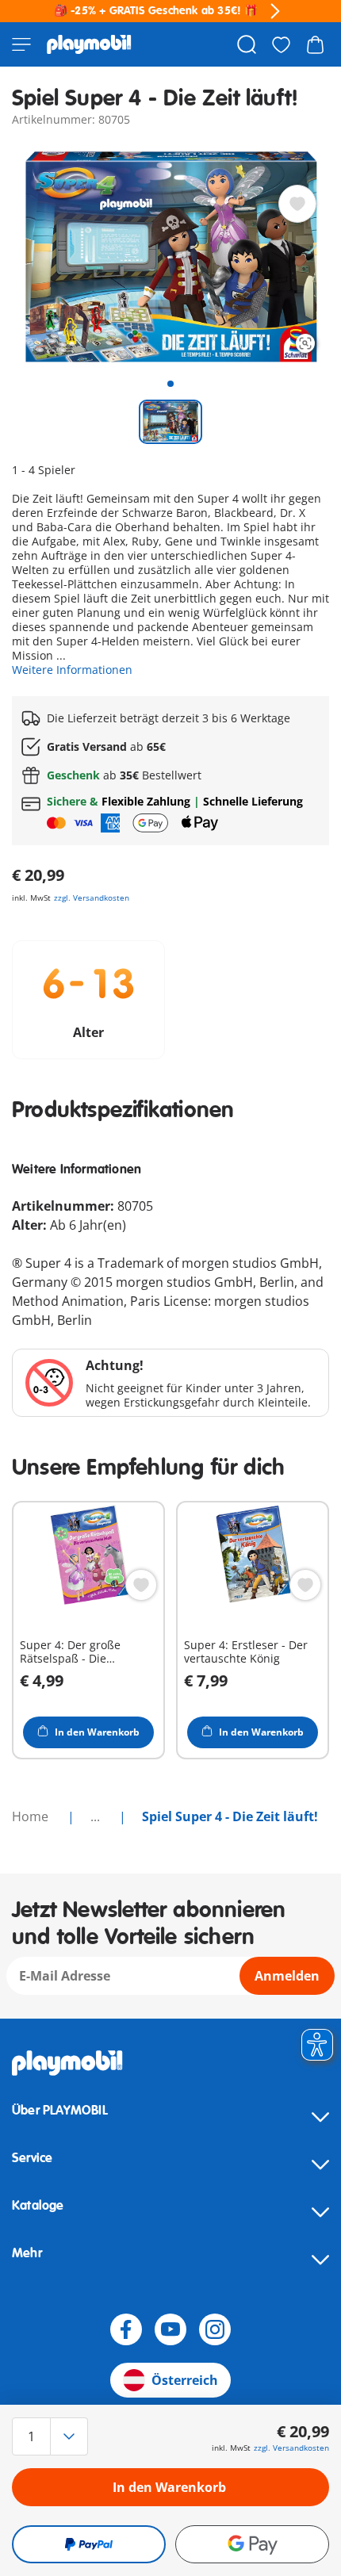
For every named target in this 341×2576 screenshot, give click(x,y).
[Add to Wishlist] (297, 204)
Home (32, 1816)
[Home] (89, 44)
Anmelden (287, 1976)
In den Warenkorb (169, 2487)
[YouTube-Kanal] (170, 2329)
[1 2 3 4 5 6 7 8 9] (59, 2436)
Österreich (185, 2380)
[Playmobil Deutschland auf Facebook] (126, 2329)
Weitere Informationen (72, 670)
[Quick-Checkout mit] (89, 2544)
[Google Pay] (252, 2544)
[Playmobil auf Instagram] (215, 2329)
